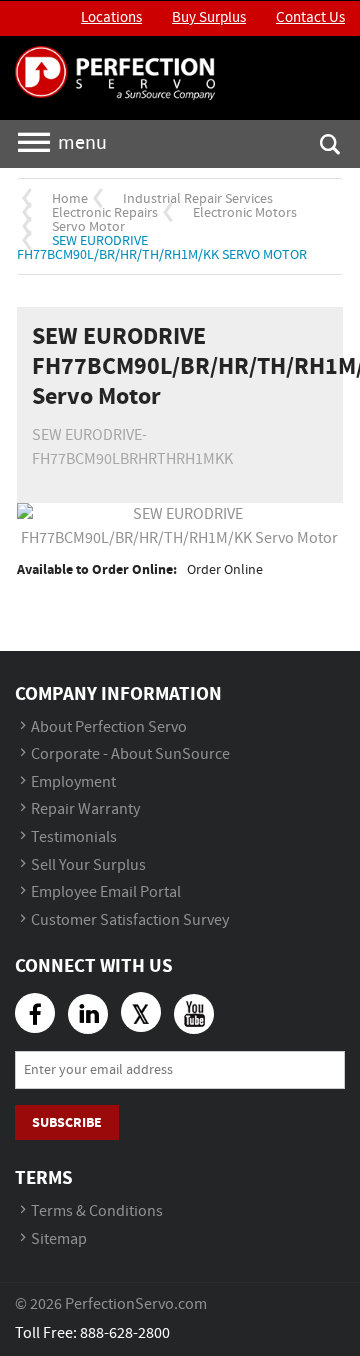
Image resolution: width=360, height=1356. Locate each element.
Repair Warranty (85, 809)
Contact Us (310, 18)
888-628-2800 (125, 1333)
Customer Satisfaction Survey (130, 920)
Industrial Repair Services (198, 199)
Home (70, 199)
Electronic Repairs (105, 213)
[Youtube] (194, 1014)
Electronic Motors (245, 213)
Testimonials (74, 837)
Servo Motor (88, 227)
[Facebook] (35, 1013)
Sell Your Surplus (88, 865)
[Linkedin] (88, 1014)
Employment (73, 782)
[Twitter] (141, 1012)
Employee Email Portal (106, 892)
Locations (111, 18)
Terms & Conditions (97, 1211)
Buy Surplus (209, 18)
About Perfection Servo (109, 727)
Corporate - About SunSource (130, 754)
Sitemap (59, 1239)
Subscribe (67, 1122)
